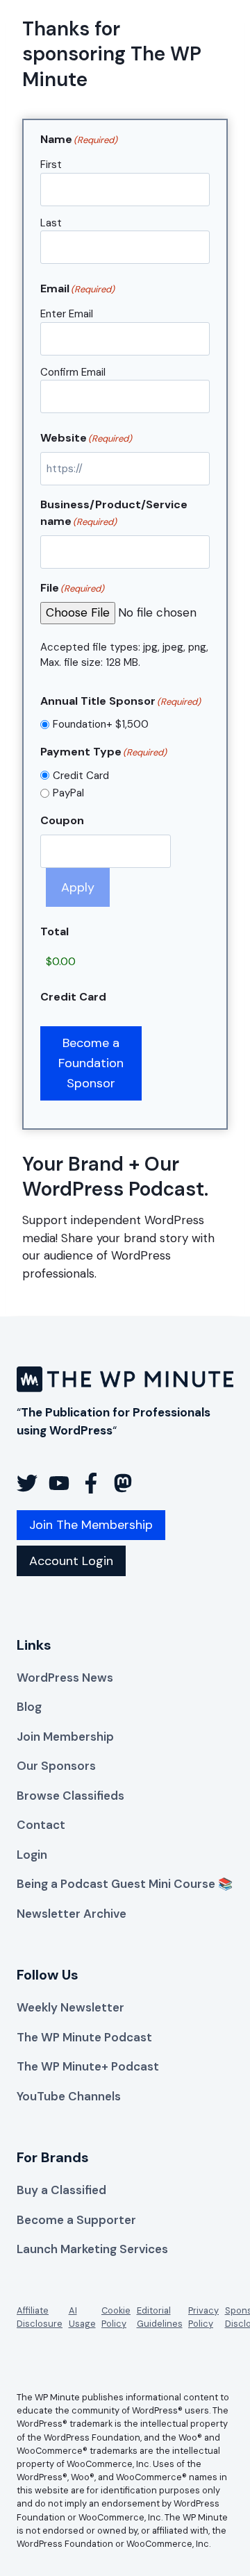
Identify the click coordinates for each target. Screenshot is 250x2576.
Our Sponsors (56, 1766)
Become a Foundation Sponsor (91, 1063)
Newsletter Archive (72, 1914)
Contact (41, 1825)
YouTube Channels (69, 2096)
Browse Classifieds (70, 1796)
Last (51, 223)
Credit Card (81, 776)
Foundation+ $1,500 (101, 724)
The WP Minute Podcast (84, 2037)
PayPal (68, 793)
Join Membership (65, 1737)
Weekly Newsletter (70, 2007)
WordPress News (65, 1678)
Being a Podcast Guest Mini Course (116, 1884)
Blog (29, 1707)
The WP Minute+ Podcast (88, 2066)
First (51, 165)
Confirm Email (73, 372)
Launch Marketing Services (92, 2249)
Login (32, 1855)
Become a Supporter (76, 2220)
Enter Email (67, 314)
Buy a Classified (61, 2190)
